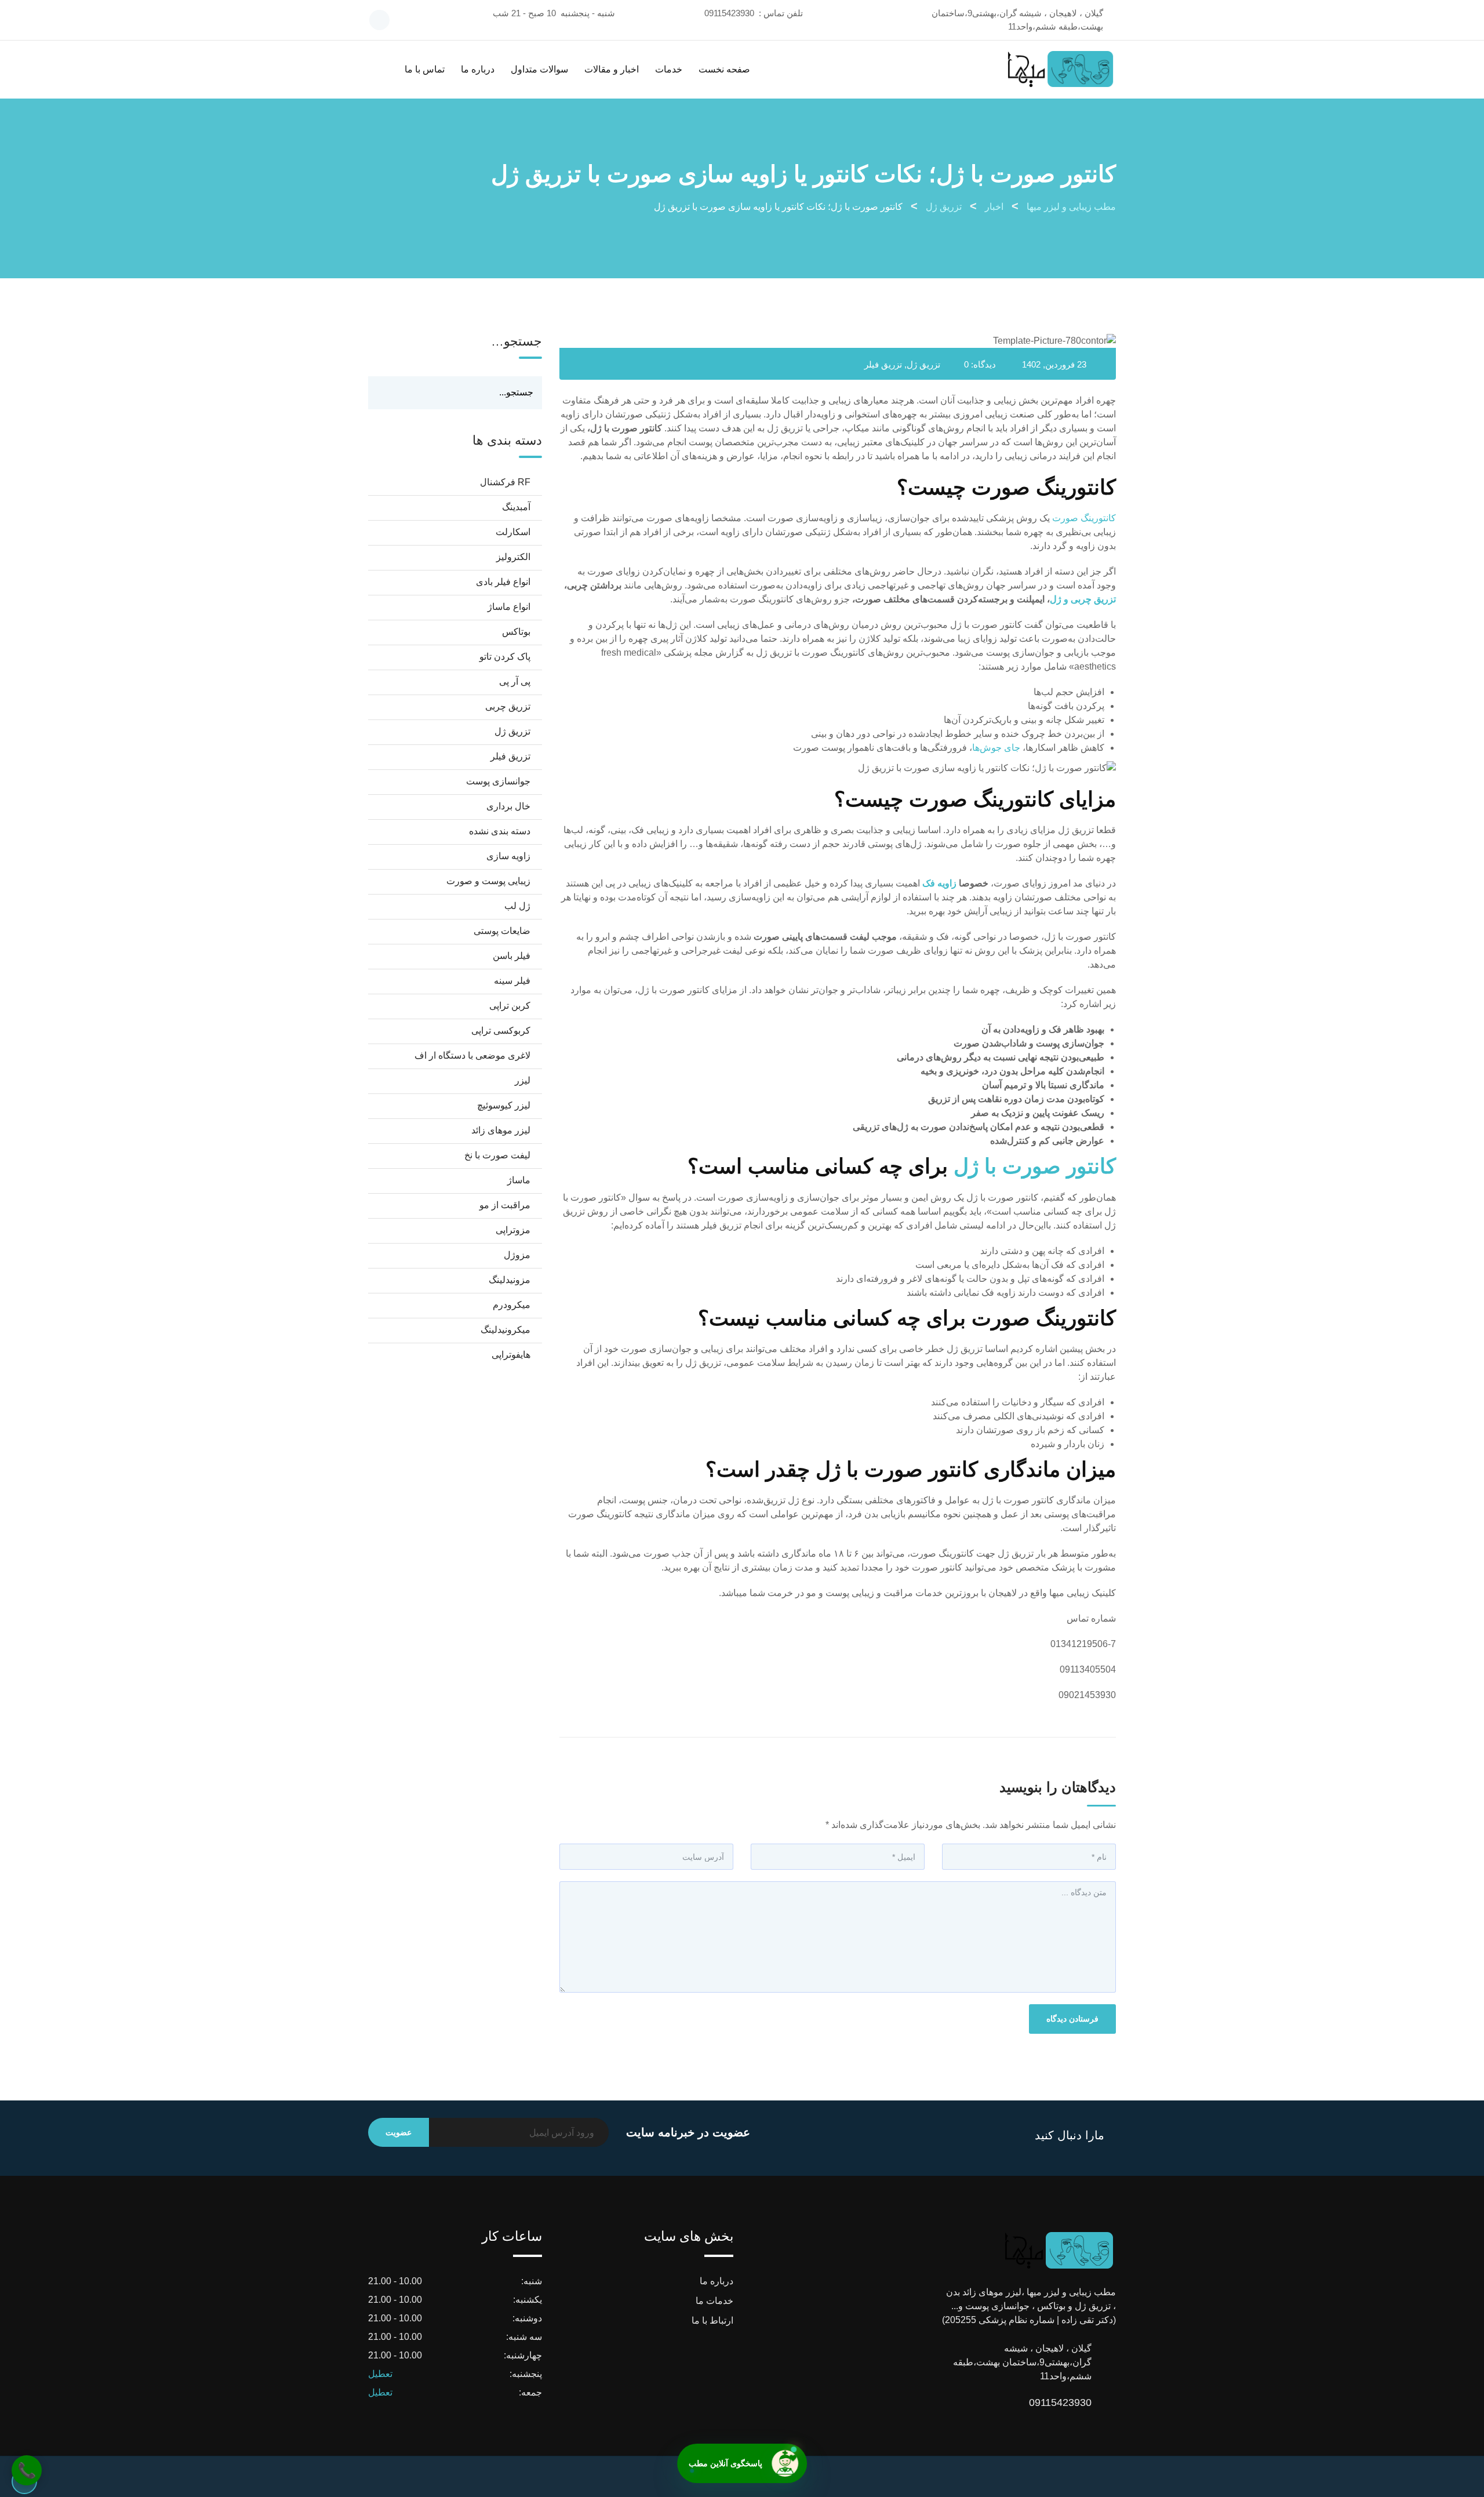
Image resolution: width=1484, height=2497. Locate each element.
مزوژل (517, 1255)
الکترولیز (513, 557)
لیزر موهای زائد (501, 1130)
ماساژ (519, 1180)
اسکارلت (513, 532)
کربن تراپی (510, 1006)
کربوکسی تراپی (501, 1031)
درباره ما (478, 69)
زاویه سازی (508, 856)
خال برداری (508, 806)
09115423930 (729, 13)
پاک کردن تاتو (505, 657)
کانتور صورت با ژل (1035, 1166)
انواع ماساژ (509, 607)
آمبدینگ (516, 507)
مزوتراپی (513, 1230)
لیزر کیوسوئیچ (504, 1105)
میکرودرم (512, 1305)
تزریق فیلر (883, 364)
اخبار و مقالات (612, 69)
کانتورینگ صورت (1084, 518)
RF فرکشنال (505, 482)
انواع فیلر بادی (503, 582)
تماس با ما (425, 69)
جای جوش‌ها (996, 748)
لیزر (523, 1080)
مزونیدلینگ (510, 1280)
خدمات (669, 69)
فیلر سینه (512, 981)
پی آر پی (515, 682)
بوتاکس (516, 632)
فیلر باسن (512, 956)
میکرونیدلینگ (505, 1330)
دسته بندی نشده (500, 831)
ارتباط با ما (712, 2320)
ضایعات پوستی (502, 931)
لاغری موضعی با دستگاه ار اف (472, 1055)
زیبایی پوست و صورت (488, 881)
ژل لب (517, 906)
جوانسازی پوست (498, 781)
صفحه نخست (724, 69)
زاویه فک (939, 883)
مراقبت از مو (505, 1205)
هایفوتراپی (511, 1355)
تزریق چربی (508, 706)
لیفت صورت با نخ (497, 1155)
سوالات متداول (539, 69)
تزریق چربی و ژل (1083, 599)
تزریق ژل (923, 364)
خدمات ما (714, 2301)
